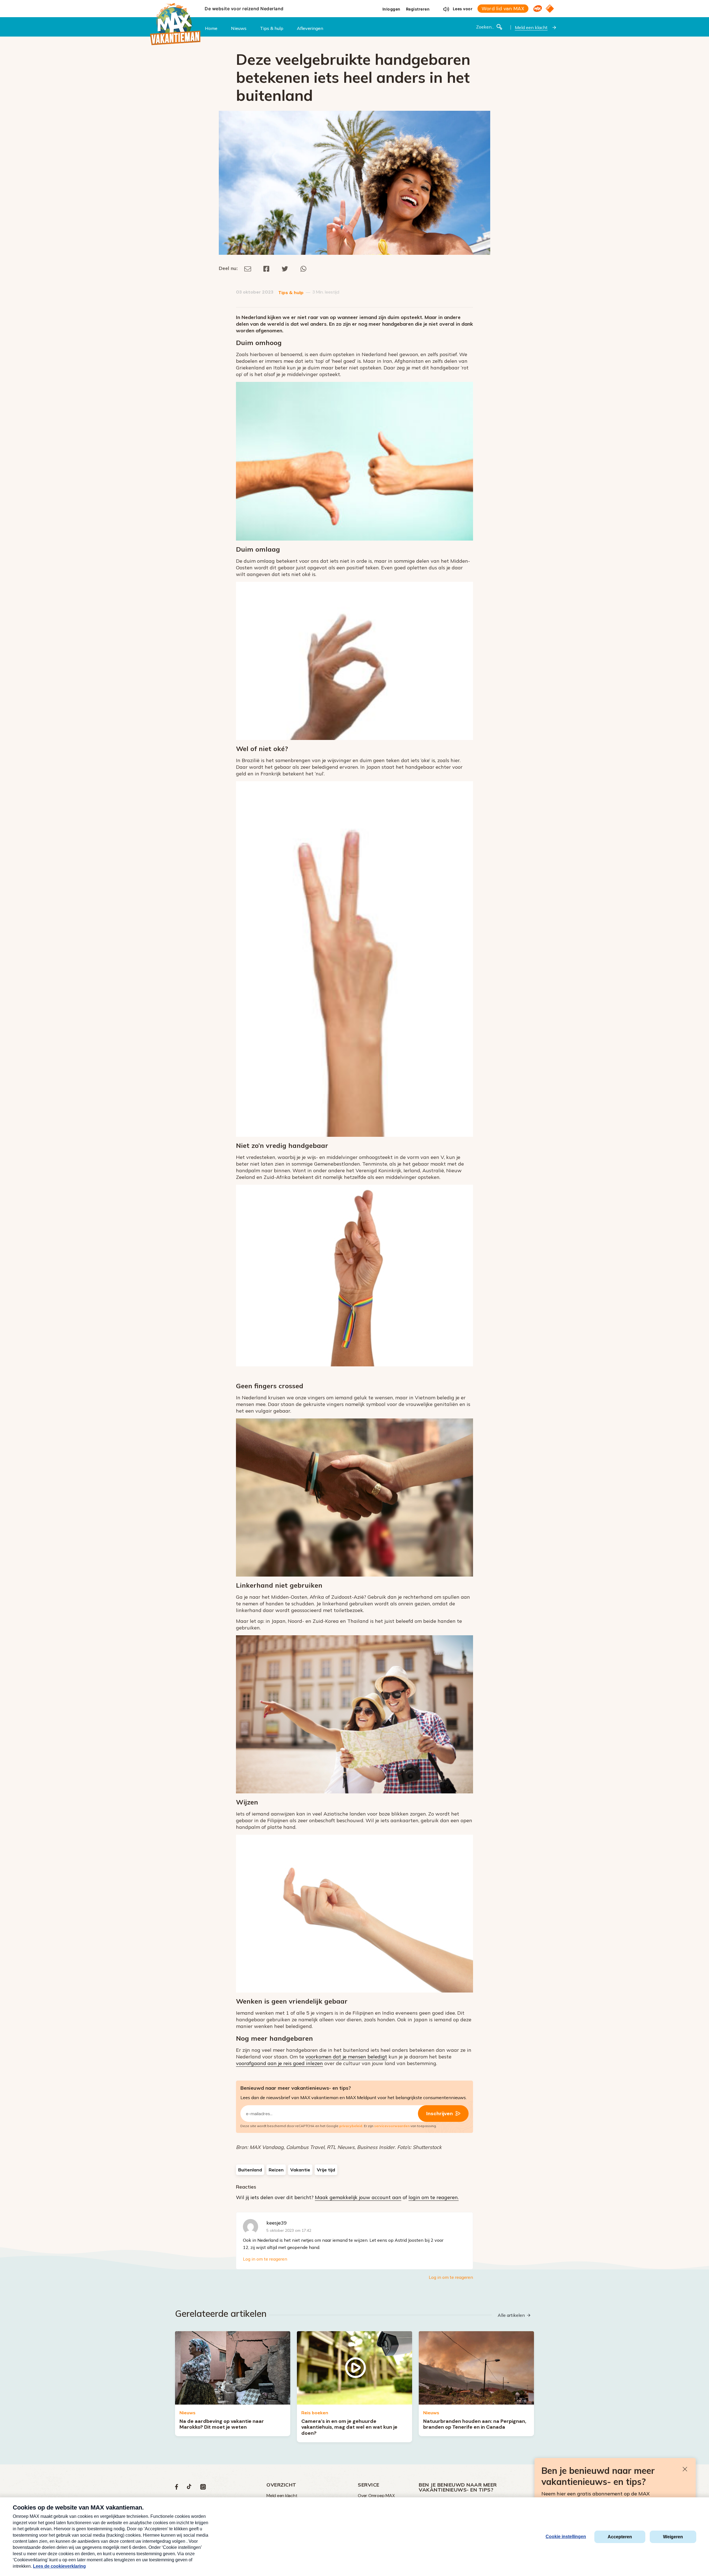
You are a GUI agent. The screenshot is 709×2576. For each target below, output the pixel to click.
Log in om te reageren (265, 2259)
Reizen (276, 2170)
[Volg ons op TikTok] (189, 2488)
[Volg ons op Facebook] (177, 2488)
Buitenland (250, 2170)
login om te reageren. (434, 2197)
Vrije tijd (326, 2170)
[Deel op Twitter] (285, 268)
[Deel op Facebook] (266, 268)
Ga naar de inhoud (354, 4)
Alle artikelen (511, 2315)
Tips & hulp (291, 293)
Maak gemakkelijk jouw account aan (358, 2197)
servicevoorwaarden (392, 2126)
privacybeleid (351, 2126)
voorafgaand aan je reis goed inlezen (279, 2063)
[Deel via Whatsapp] (303, 268)
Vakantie (300, 2170)
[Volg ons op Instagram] (203, 2488)
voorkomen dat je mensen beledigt (346, 2057)
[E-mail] (248, 268)
